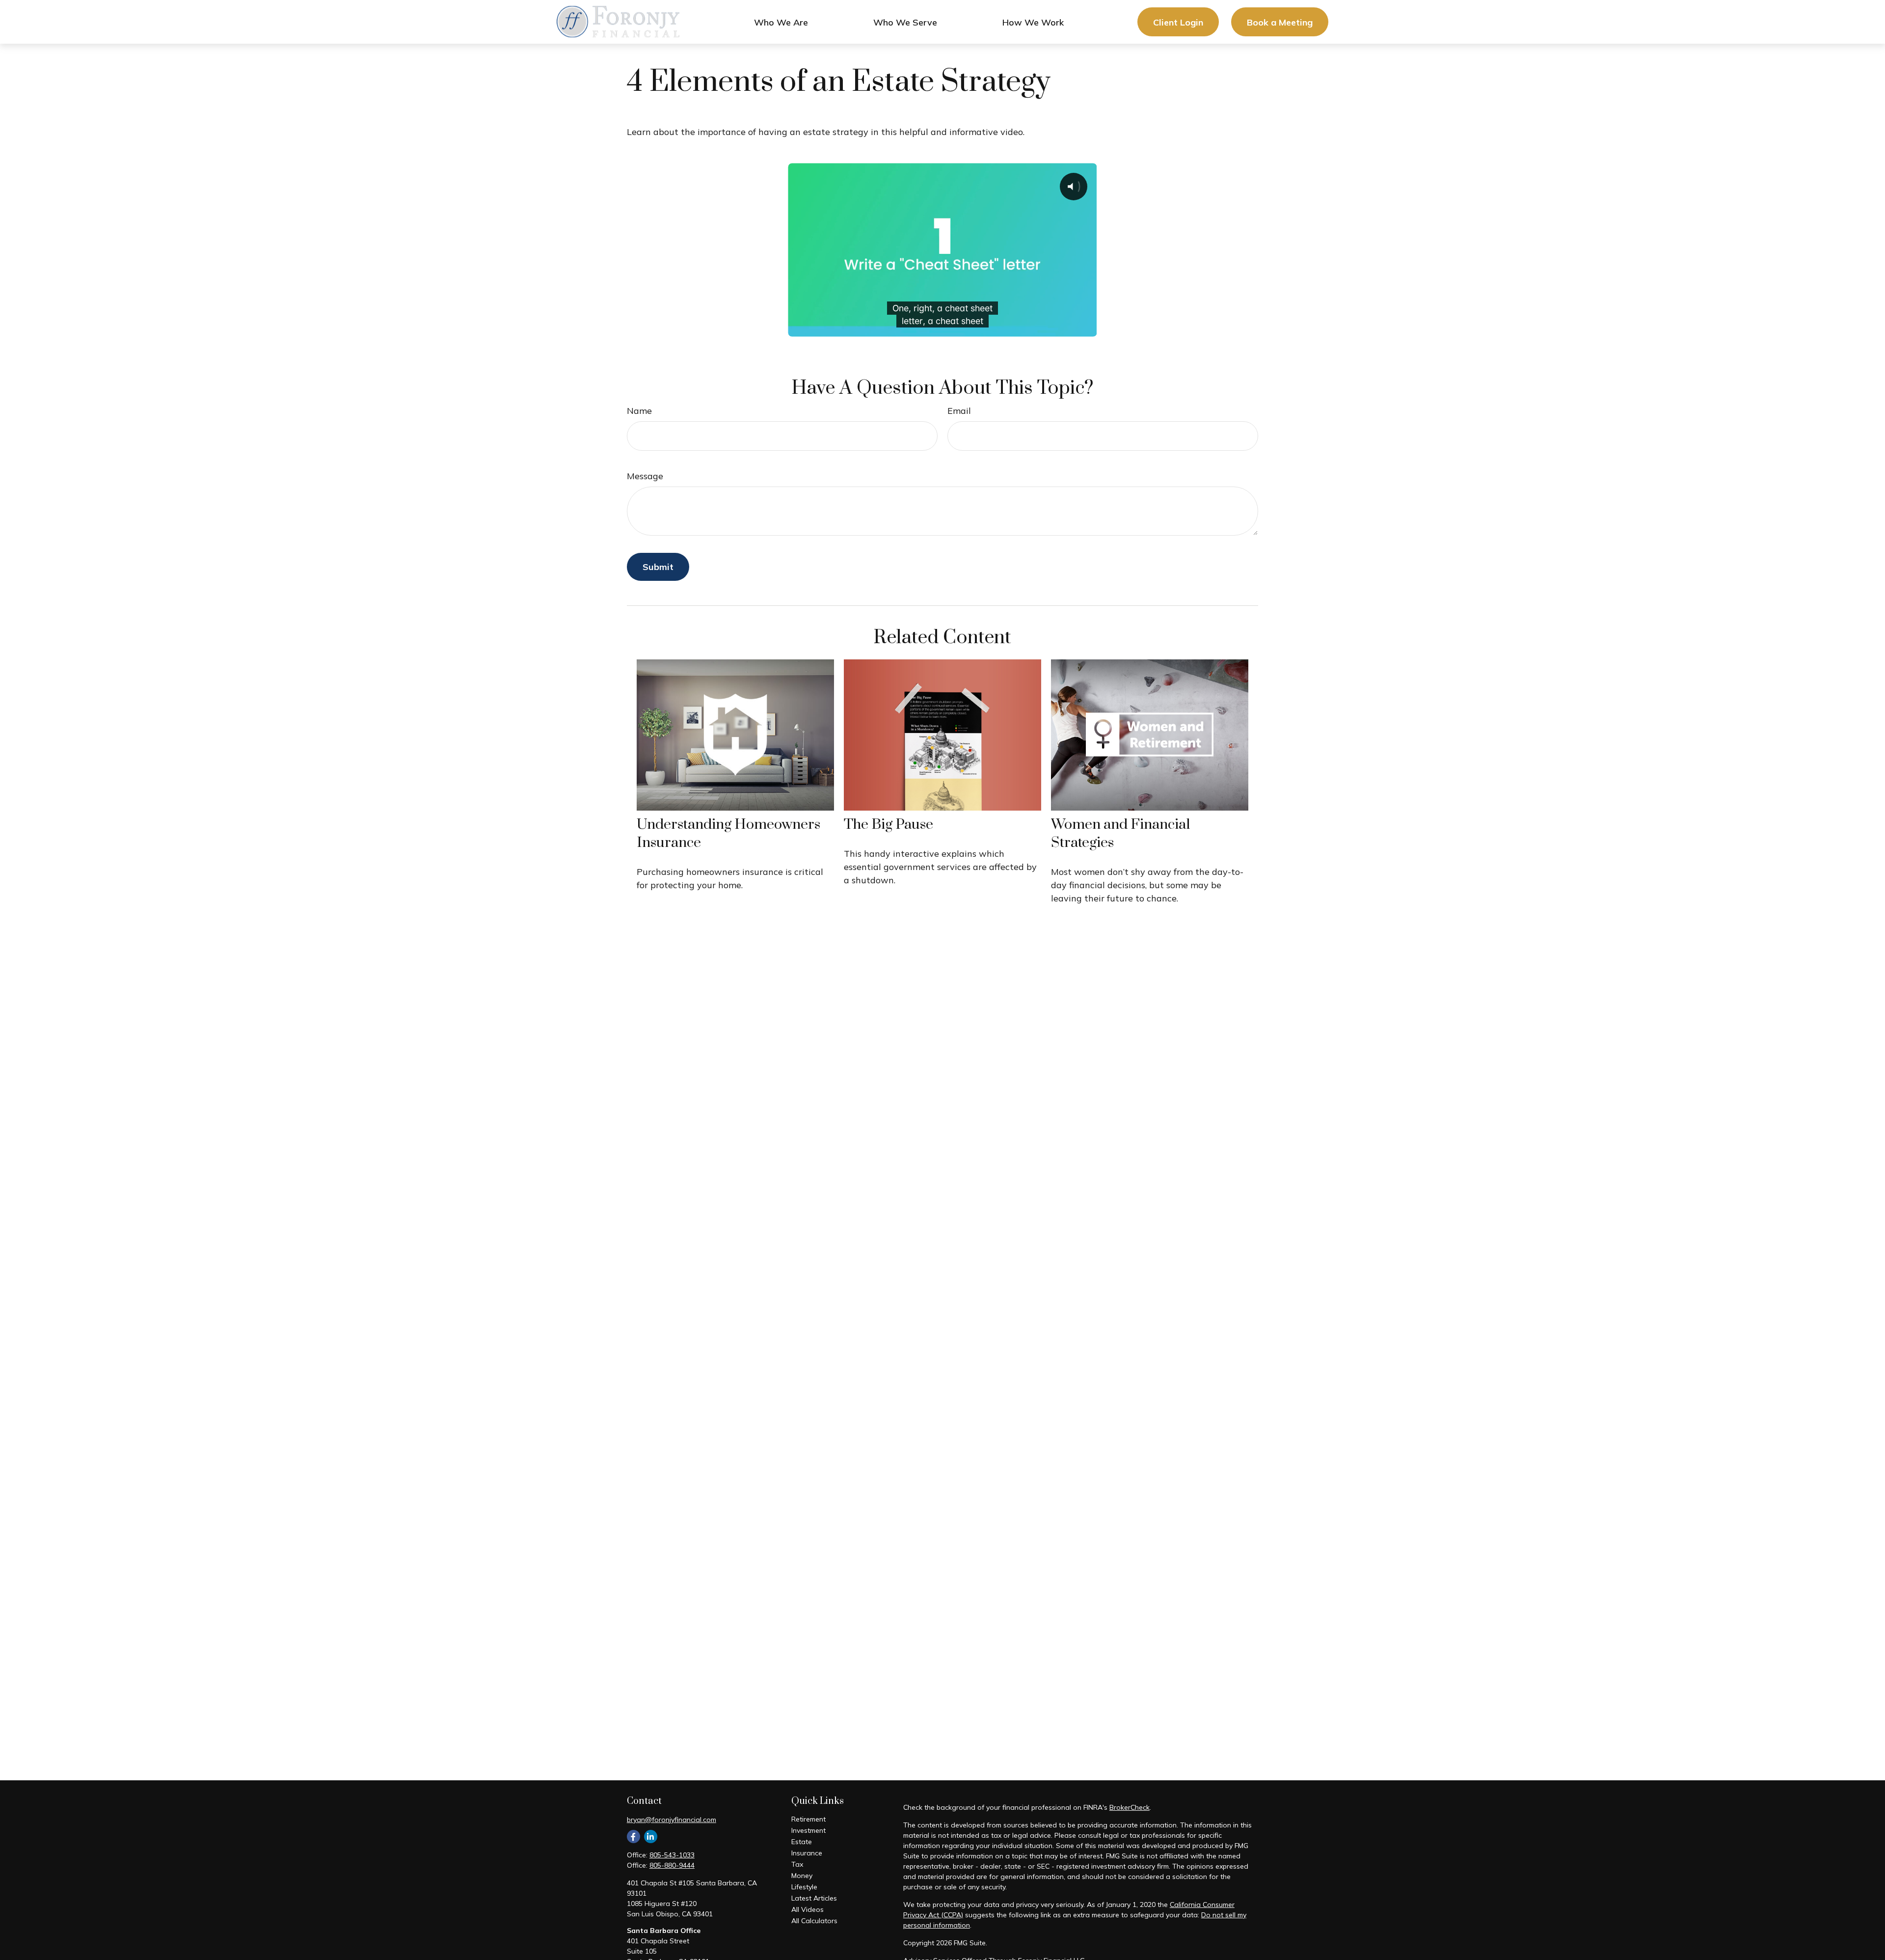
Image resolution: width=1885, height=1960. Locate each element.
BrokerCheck (1130, 1807)
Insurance (807, 1853)
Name (639, 411)
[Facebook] (633, 1837)
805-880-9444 (672, 1865)
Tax (797, 1864)
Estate (802, 1842)
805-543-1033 (672, 1855)
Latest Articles (814, 1898)
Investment (808, 1830)
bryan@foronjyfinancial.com (672, 1820)
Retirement (808, 1819)
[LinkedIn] (651, 1837)
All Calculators (814, 1921)
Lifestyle (804, 1887)
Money (802, 1876)
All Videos (808, 1909)
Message (645, 476)
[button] (781, 22)
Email (959, 411)
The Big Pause (889, 825)
